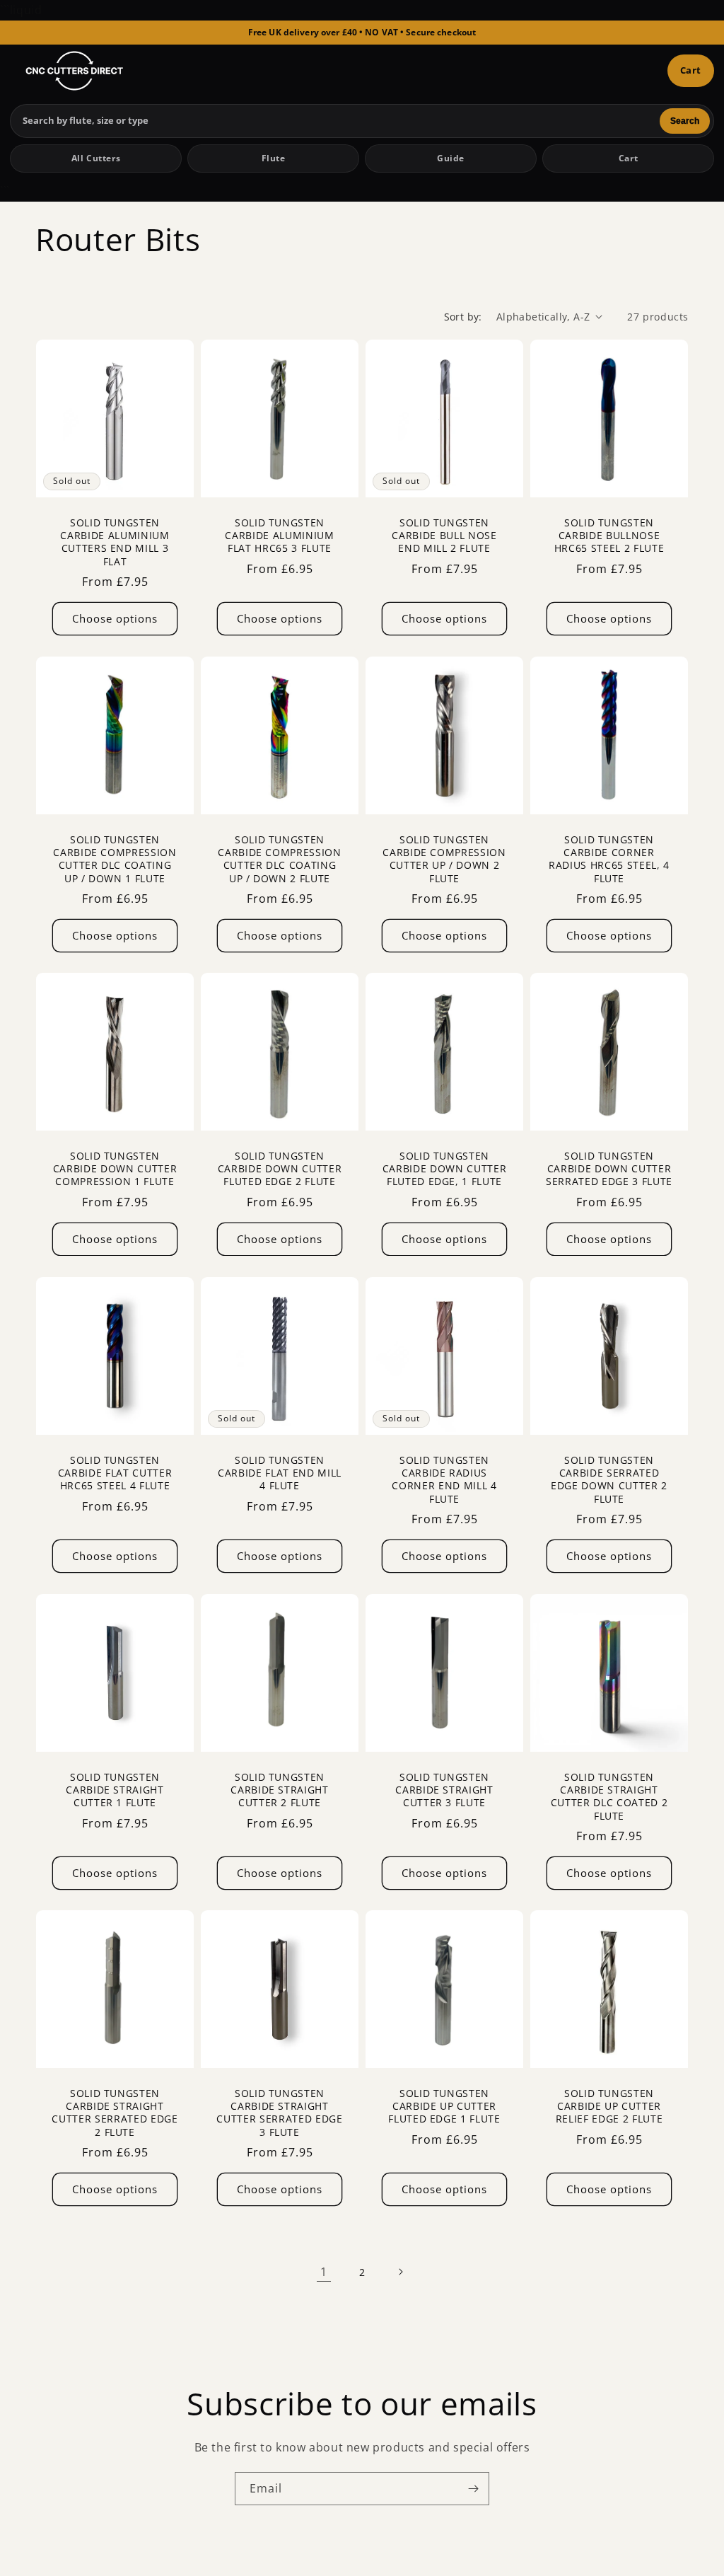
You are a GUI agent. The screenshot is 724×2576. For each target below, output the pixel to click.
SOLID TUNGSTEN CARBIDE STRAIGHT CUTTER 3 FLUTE (444, 1790)
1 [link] (324, 2272)
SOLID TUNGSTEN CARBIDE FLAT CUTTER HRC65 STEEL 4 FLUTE (115, 1473)
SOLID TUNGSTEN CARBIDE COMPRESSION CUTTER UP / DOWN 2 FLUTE (444, 859)
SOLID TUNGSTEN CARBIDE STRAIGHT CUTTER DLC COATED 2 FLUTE (609, 1797)
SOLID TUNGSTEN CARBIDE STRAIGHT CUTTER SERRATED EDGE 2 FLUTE (115, 2113)
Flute (274, 158)
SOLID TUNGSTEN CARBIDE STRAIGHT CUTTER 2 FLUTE (280, 1790)
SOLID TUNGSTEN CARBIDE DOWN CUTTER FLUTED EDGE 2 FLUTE (280, 1169)
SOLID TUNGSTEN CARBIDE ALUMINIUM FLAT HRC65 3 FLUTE (279, 536)
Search (685, 121)
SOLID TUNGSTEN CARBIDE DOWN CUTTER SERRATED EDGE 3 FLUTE (609, 1169)
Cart (691, 70)
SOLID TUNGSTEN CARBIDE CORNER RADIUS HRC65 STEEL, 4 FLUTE (609, 859)
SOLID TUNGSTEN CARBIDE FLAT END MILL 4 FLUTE (280, 1473)
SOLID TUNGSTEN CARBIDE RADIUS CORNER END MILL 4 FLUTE (444, 1480)
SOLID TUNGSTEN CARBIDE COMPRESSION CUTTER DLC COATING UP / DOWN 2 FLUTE (280, 859)
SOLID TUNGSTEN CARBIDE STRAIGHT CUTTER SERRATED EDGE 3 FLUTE (279, 2113)
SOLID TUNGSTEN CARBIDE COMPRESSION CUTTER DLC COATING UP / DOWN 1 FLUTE (115, 859)
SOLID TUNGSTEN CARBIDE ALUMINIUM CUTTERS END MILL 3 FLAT (115, 542)
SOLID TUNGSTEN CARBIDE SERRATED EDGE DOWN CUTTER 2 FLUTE (609, 1480)
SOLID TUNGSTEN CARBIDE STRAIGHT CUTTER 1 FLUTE (115, 1790)
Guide (451, 158)
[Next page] (400, 2272)
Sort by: (463, 317)
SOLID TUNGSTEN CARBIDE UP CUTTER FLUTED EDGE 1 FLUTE (444, 2106)
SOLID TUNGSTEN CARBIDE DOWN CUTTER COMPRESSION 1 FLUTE (115, 1169)
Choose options (115, 618)
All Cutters (96, 158)
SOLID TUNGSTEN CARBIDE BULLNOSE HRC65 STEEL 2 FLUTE (609, 536)
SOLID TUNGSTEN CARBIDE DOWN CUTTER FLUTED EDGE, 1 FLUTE (445, 1169)
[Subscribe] (473, 2489)
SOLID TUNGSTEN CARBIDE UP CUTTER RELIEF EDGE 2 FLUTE (609, 2106)
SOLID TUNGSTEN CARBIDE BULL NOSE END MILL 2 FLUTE (444, 536)
